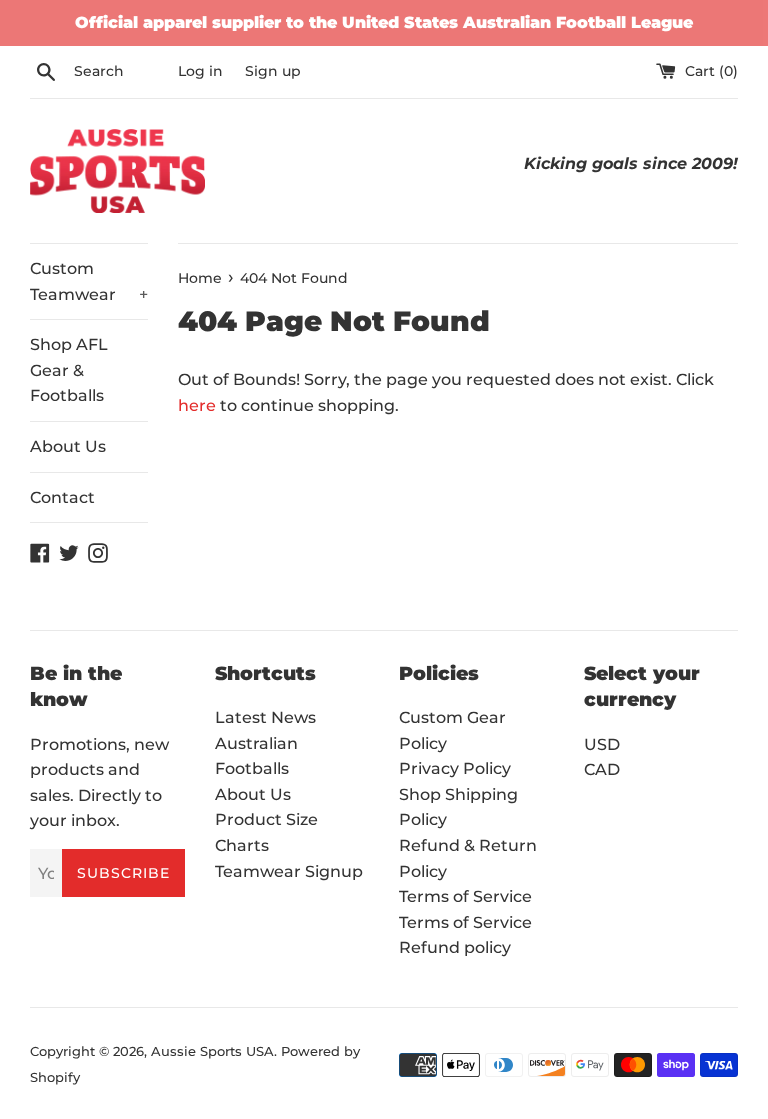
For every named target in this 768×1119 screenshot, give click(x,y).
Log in (200, 71)
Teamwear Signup (289, 871)
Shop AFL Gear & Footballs (69, 370)
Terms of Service (465, 896)
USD (602, 744)
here (197, 405)
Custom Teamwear (89, 281)
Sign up (273, 71)
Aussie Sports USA (212, 1051)
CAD (602, 769)
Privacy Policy (455, 768)
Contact (62, 497)
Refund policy (455, 947)
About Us (68, 446)
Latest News (265, 717)
